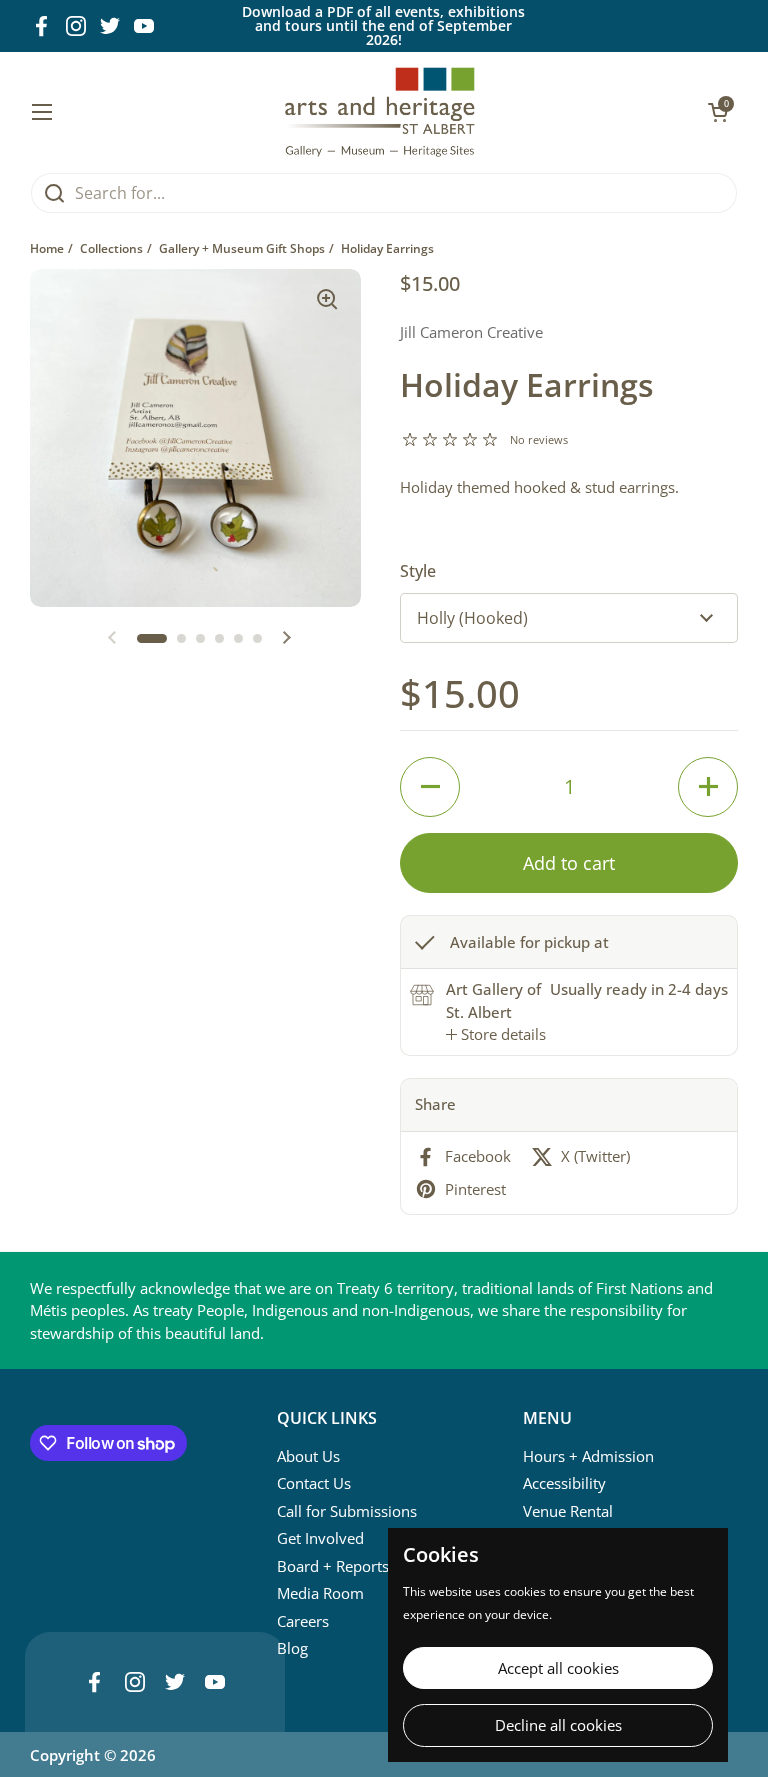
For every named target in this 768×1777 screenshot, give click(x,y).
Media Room (320, 1593)
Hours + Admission (588, 1456)
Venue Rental (568, 1511)
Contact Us (314, 1483)
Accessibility (564, 1483)
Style (418, 571)
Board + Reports (333, 1566)
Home (47, 248)
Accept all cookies (558, 1668)
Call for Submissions (347, 1511)
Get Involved (320, 1538)
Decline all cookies (558, 1725)
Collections (111, 248)
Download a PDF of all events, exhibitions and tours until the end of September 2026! (383, 26)
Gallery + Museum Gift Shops (242, 248)
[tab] (496, 1034)
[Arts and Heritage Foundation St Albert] (380, 112)
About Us (308, 1456)
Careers (303, 1621)
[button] (152, 638)
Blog (292, 1648)
